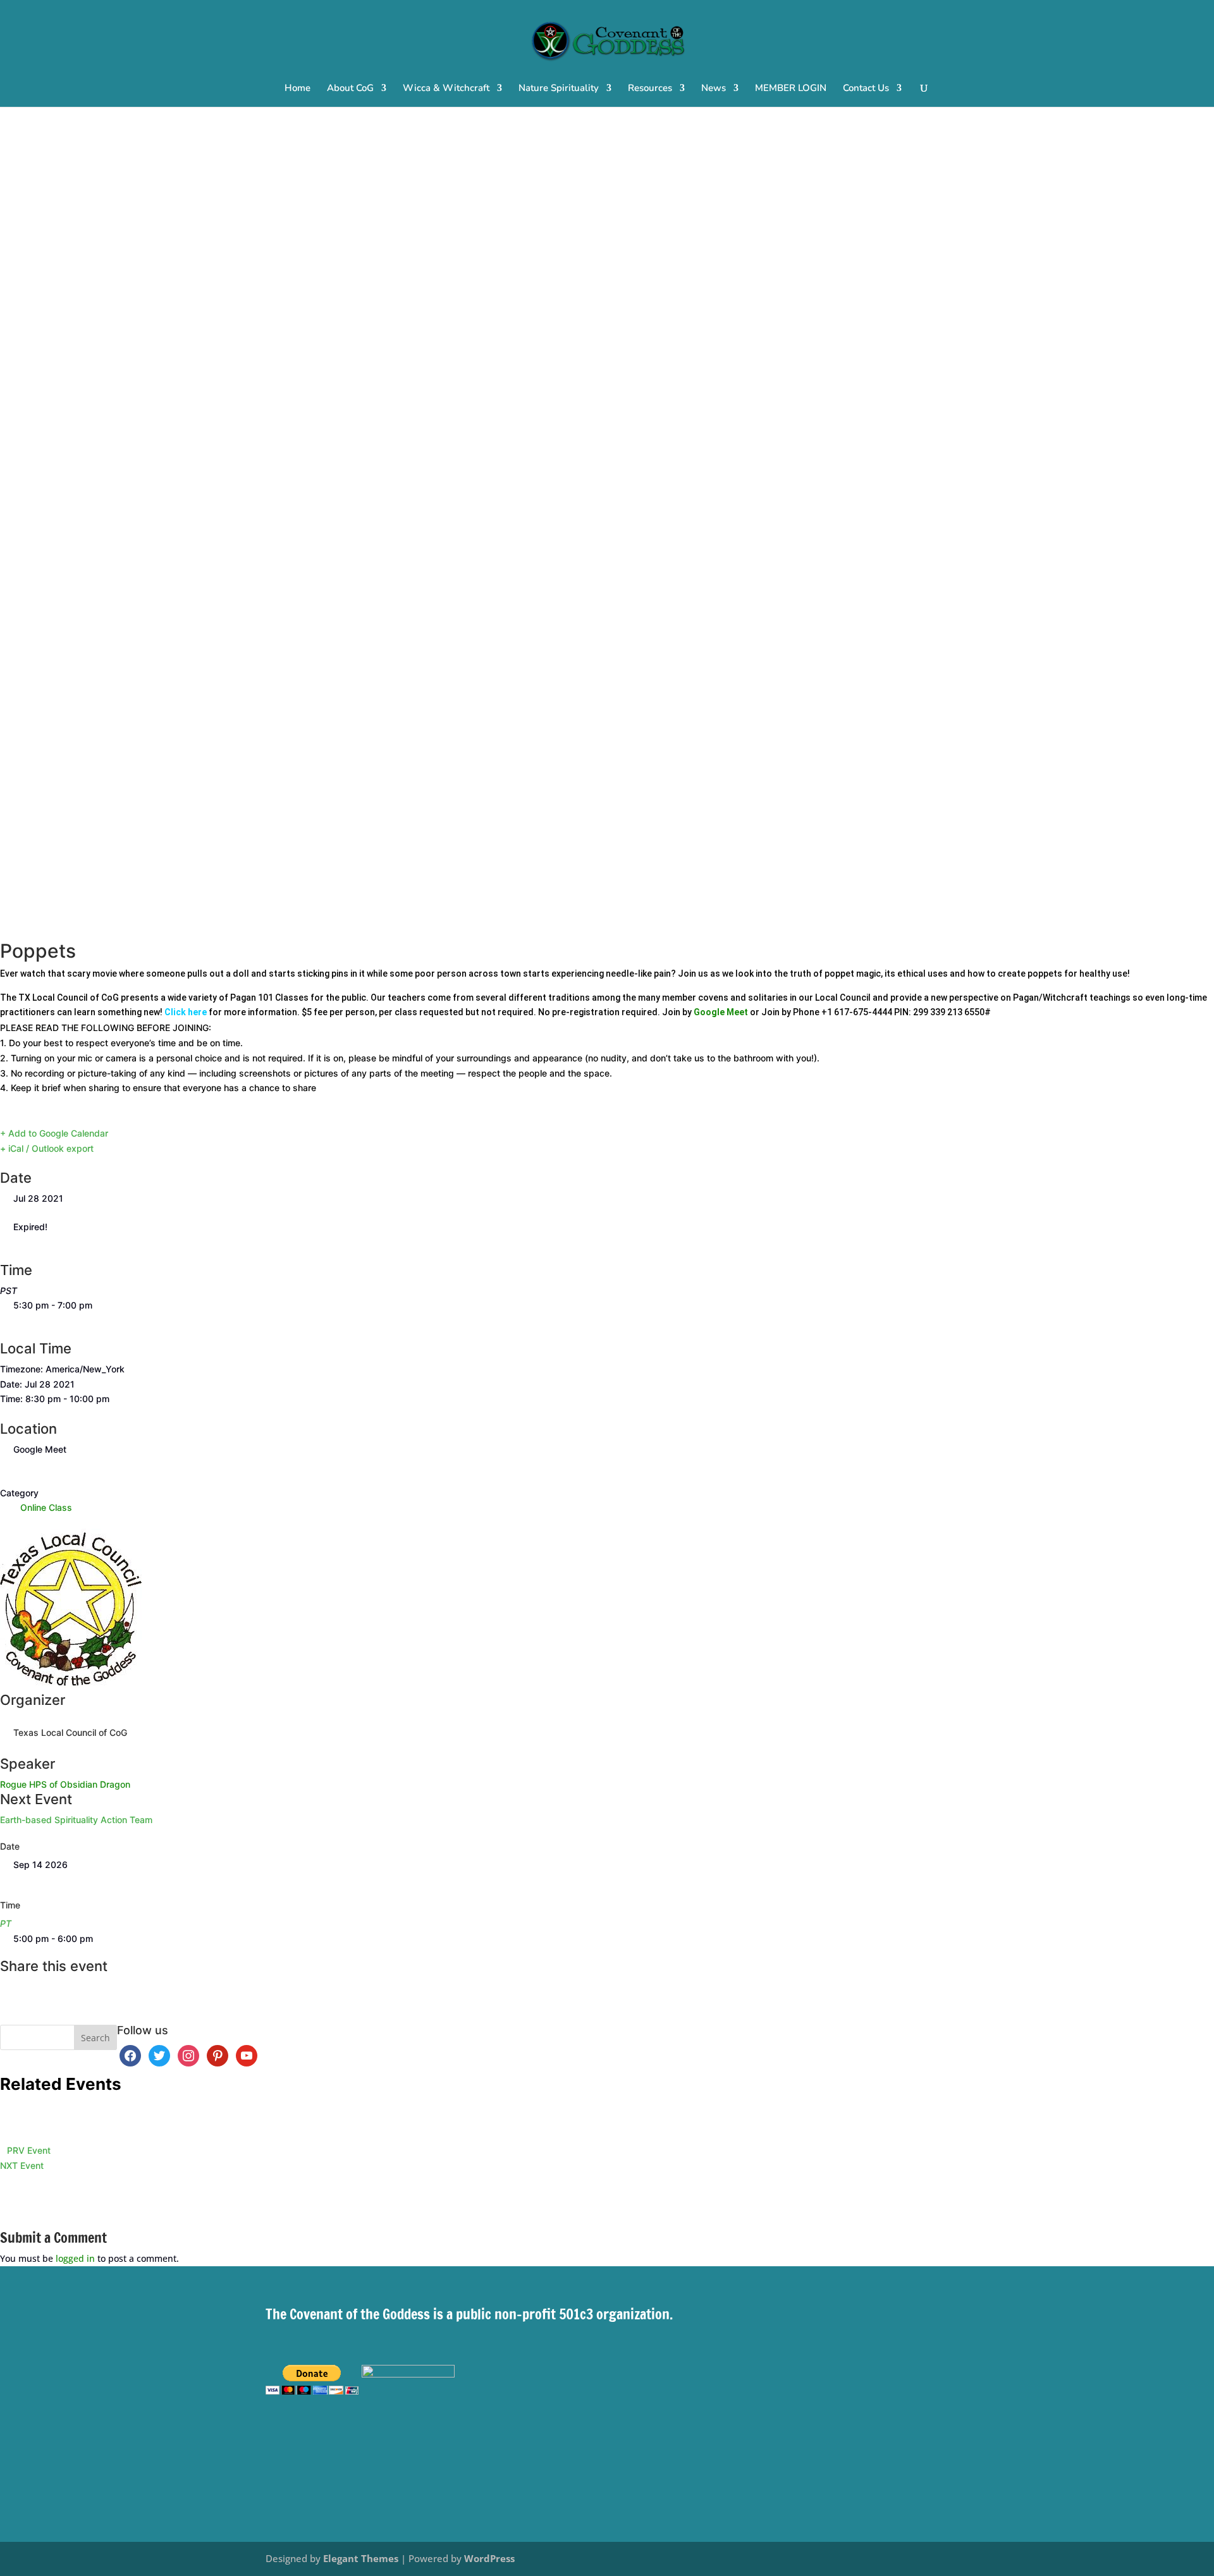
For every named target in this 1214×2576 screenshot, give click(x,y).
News (714, 89)
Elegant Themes (361, 2558)
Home (297, 89)
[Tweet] (3, 2002)
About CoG (350, 89)
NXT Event (22, 2165)
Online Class (46, 1507)
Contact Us (866, 89)
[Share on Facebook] (3, 1987)
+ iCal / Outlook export (47, 1148)
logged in (75, 2258)
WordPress (489, 2558)
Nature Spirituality (559, 89)
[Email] (3, 2017)
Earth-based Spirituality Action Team (76, 1820)
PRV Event (29, 2150)
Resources (650, 89)
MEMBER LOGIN (791, 89)
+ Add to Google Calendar (54, 1133)
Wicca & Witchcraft (446, 89)
